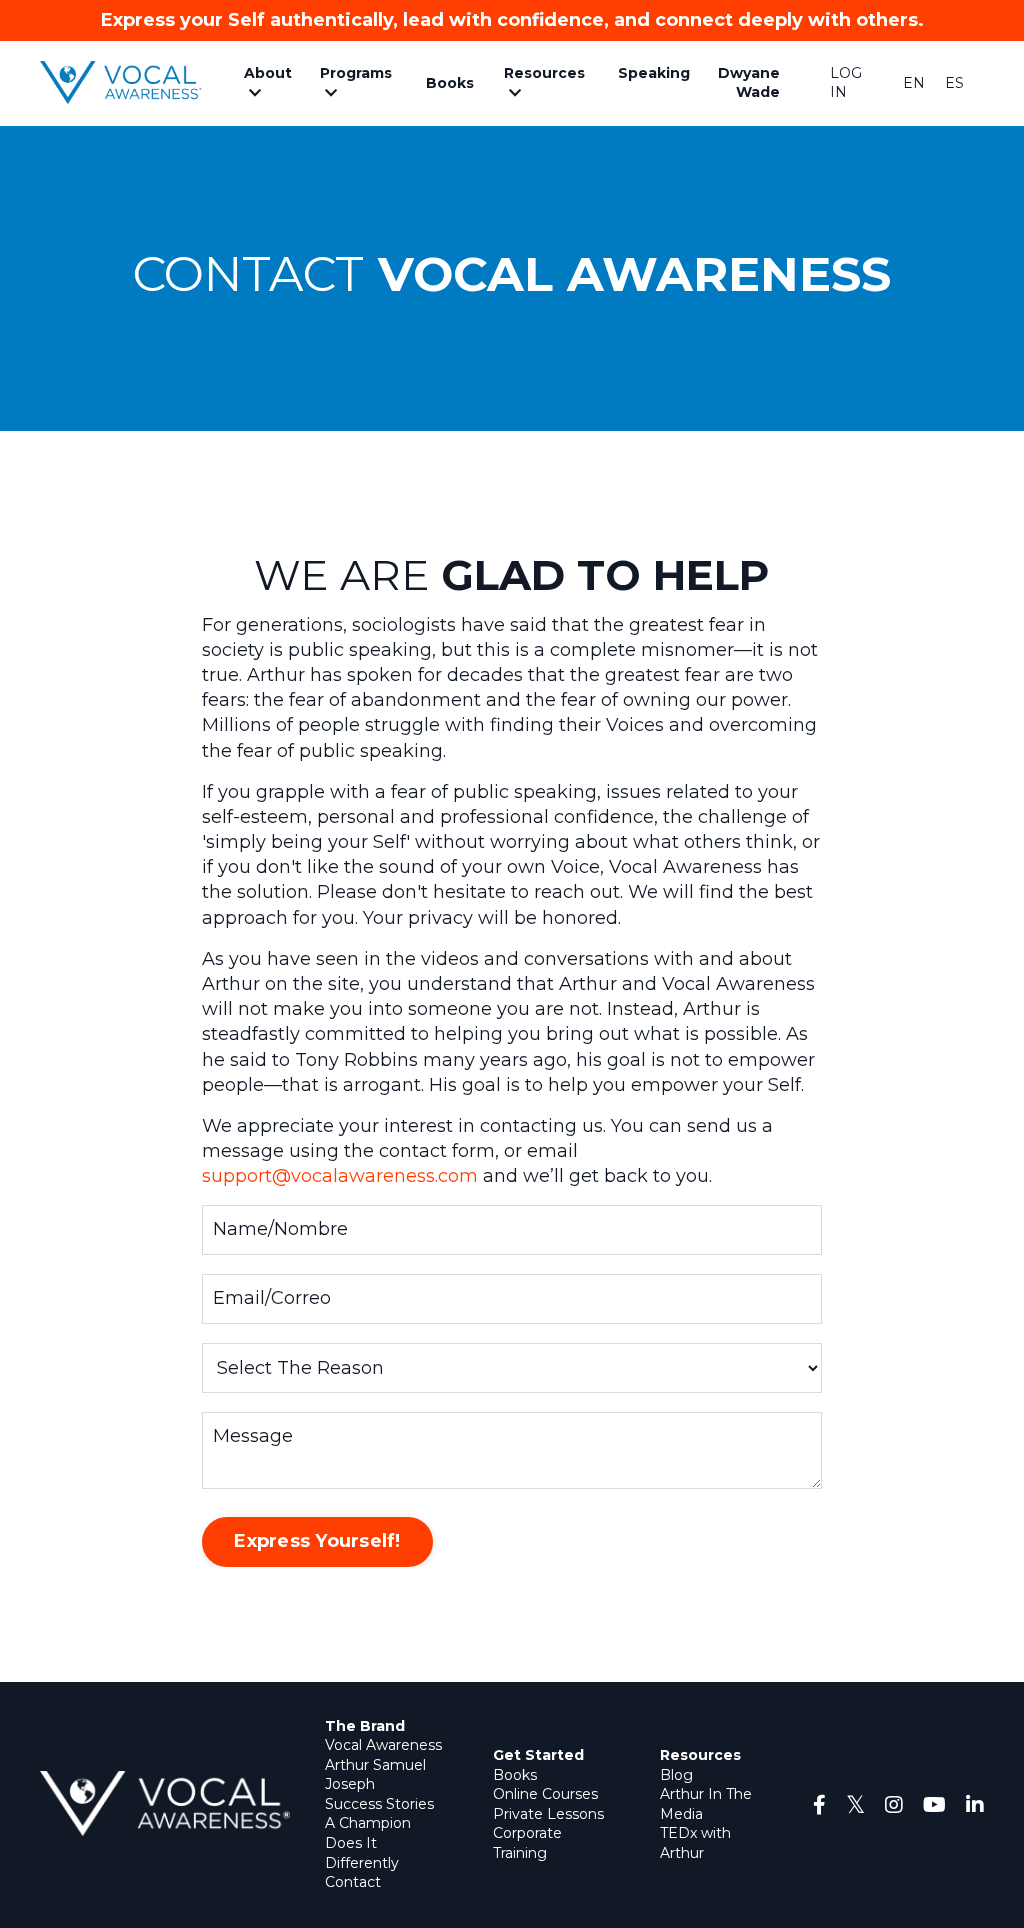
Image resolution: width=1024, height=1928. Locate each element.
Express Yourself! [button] (317, 1541)
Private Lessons (548, 1814)
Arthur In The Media (706, 1804)
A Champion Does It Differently (368, 1842)
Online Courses (545, 1794)
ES (954, 83)
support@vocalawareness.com (340, 1176)
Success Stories (379, 1804)
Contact (353, 1882)
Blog (676, 1775)
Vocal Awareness (383, 1745)
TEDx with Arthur (695, 1843)
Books (515, 1775)
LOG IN (846, 83)
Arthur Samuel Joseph (375, 1775)
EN (914, 83)
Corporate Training (527, 1843)
